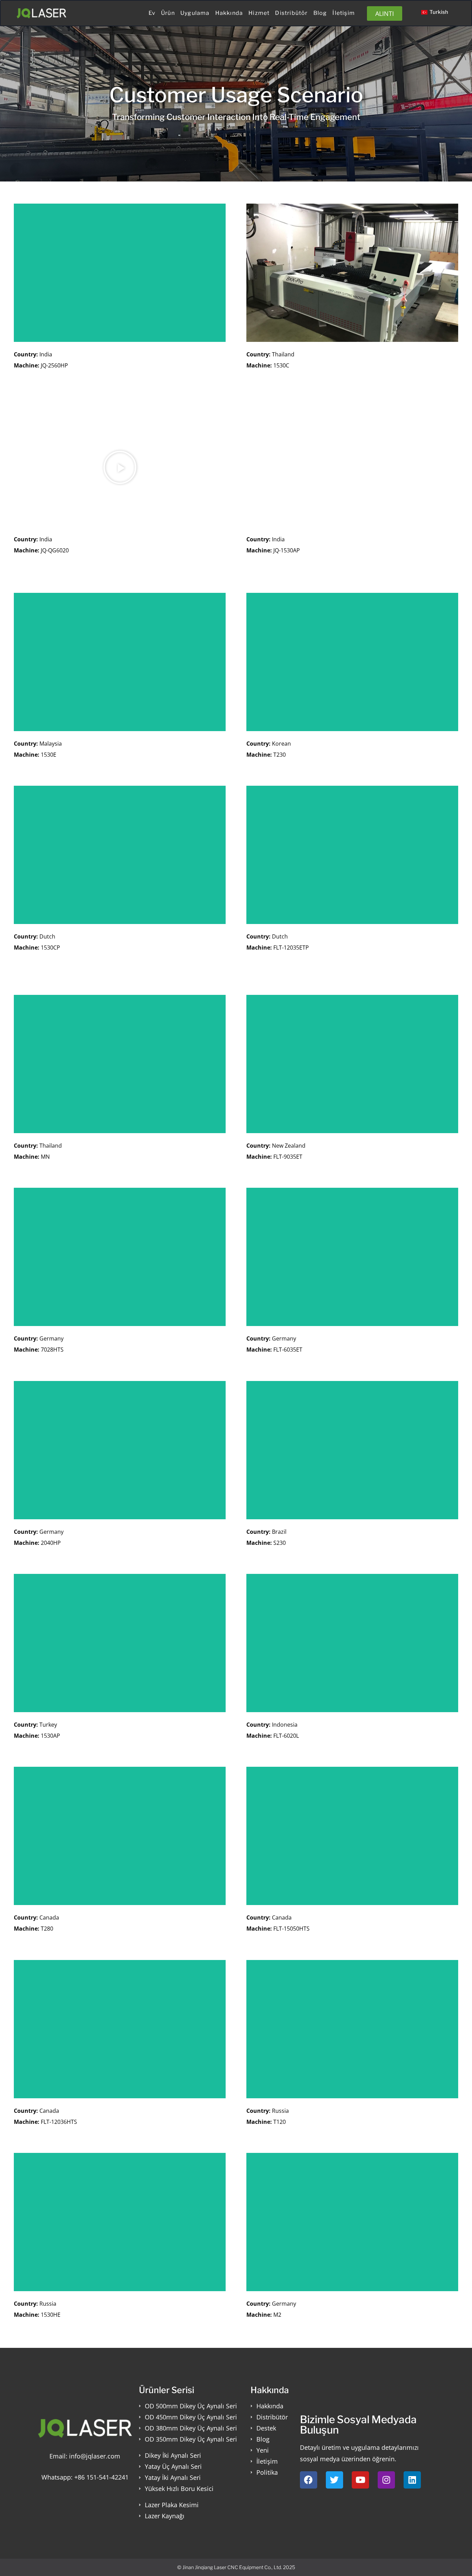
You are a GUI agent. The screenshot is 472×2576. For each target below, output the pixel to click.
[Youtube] (360, 2480)
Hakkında (229, 13)
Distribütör (291, 13)
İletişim (344, 13)
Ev (152, 13)
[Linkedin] (412, 2480)
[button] (120, 467)
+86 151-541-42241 (101, 2477)
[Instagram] (386, 2480)
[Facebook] (309, 2480)
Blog (320, 13)
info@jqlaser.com (95, 2456)
